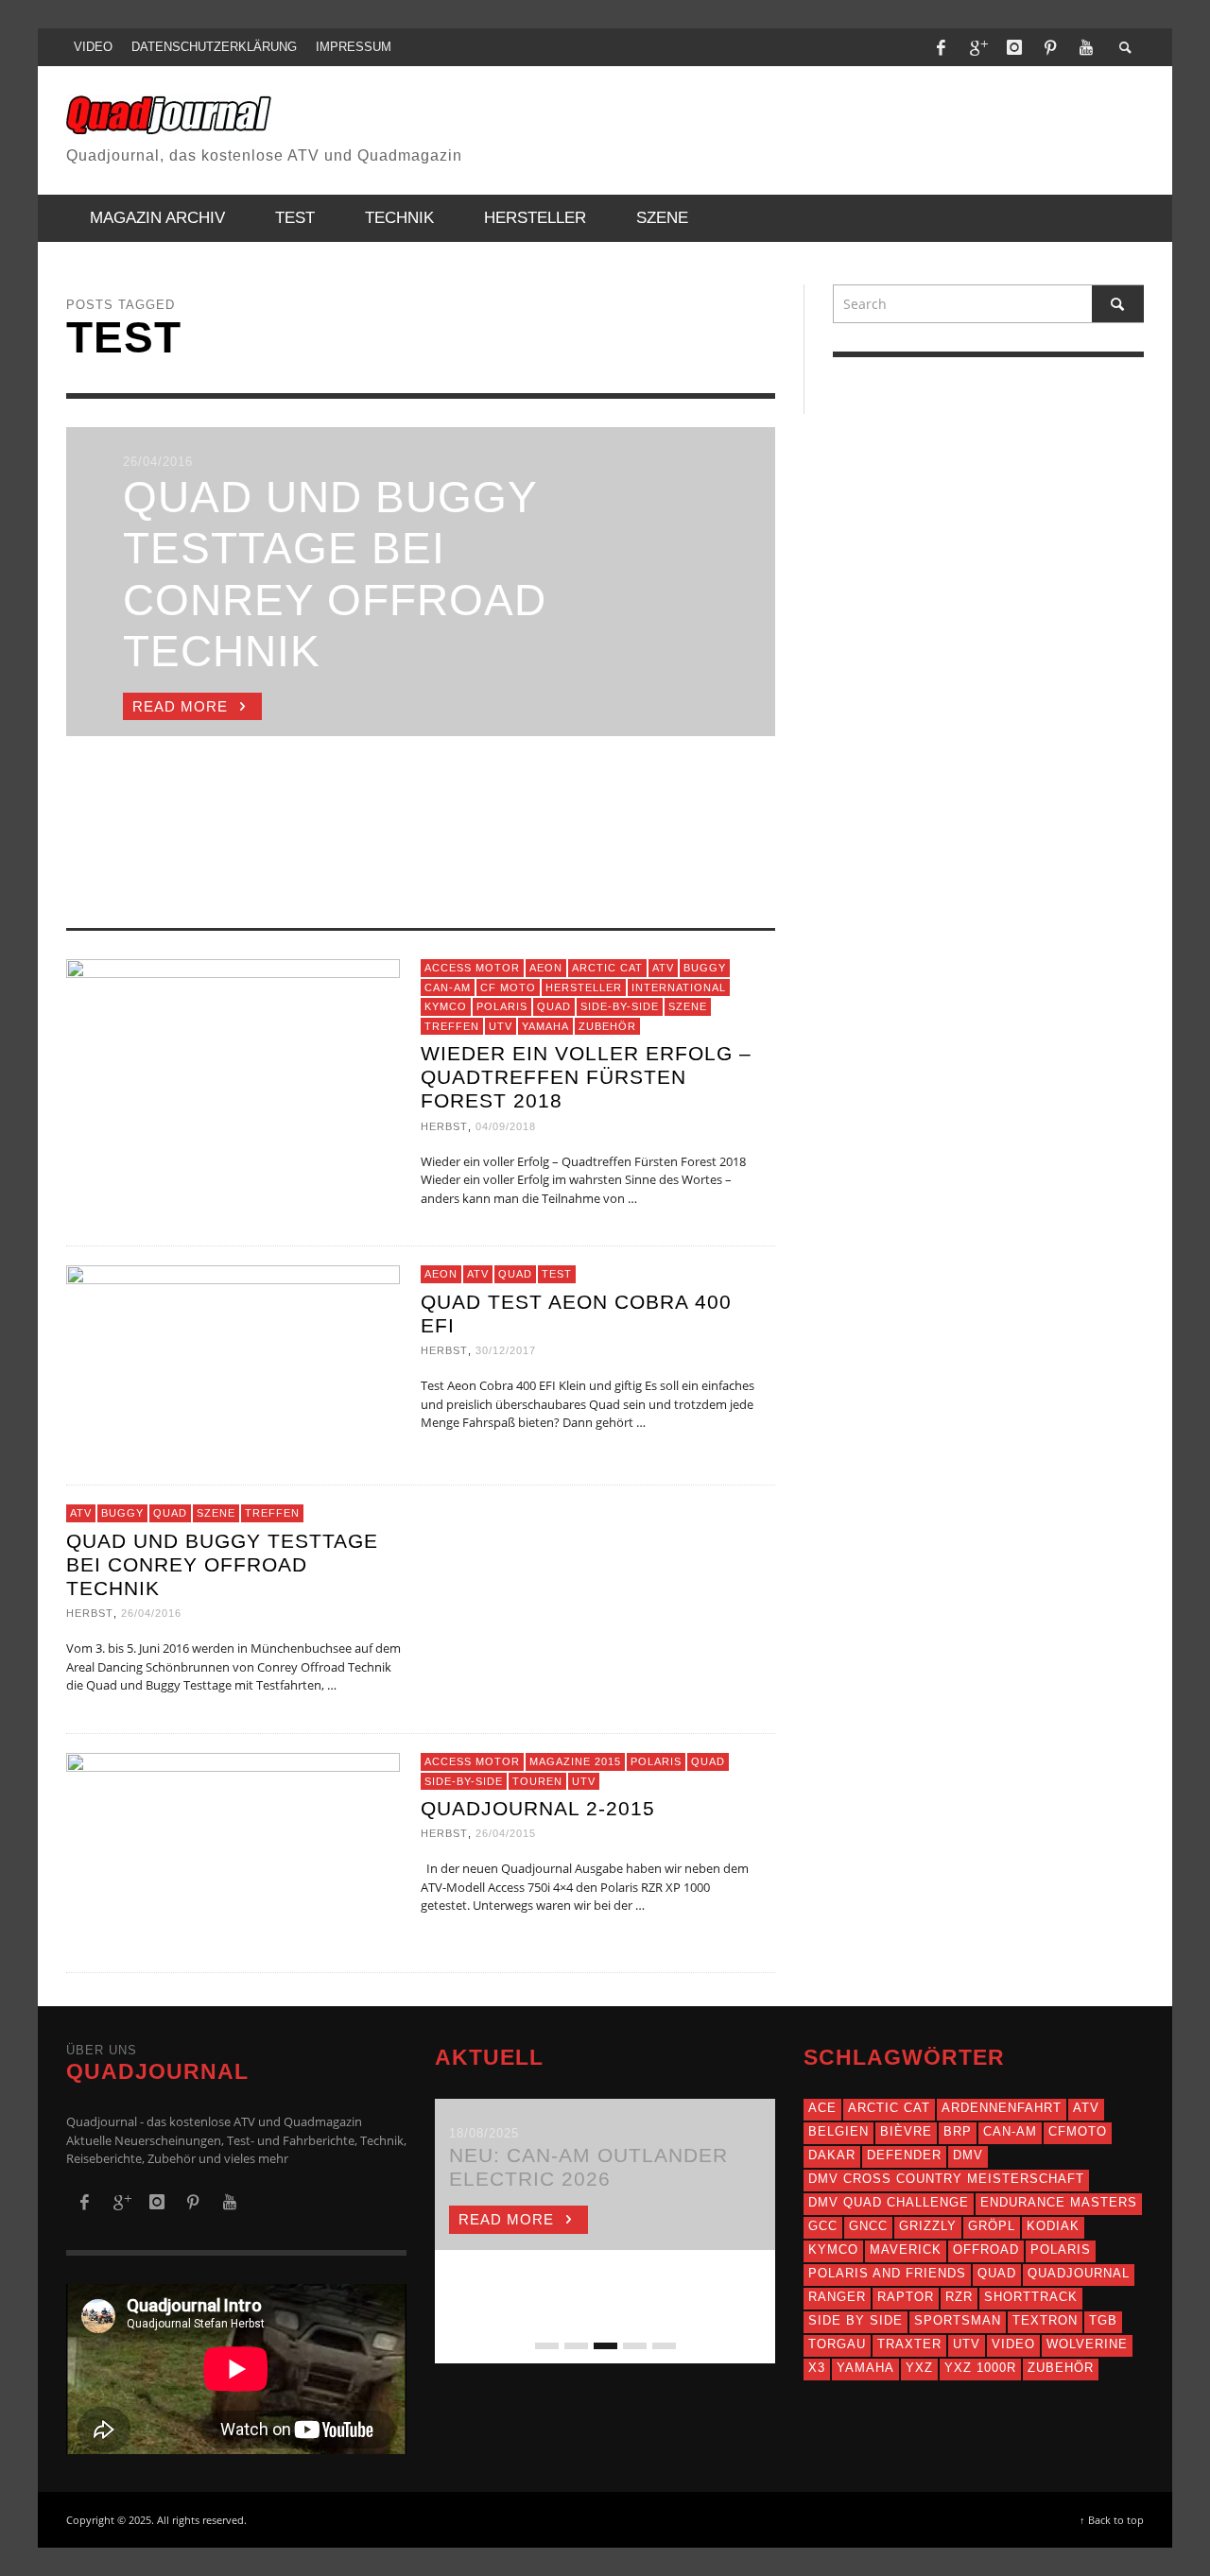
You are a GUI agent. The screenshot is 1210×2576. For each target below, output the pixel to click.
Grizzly (928, 2226)
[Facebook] (942, 47)
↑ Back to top (1112, 2520)
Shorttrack (1031, 2297)
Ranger (837, 2297)
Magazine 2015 (575, 1761)
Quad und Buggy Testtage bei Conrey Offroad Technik (222, 1564)
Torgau (837, 2344)
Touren (537, 1780)
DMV (968, 2155)
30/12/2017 (506, 1350)
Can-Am (448, 987)
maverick (906, 2250)
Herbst (444, 1125)
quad (997, 2273)
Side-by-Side (620, 1006)
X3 (817, 2368)
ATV (663, 968)
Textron (1045, 2320)
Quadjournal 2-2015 (538, 1808)
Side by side (856, 2320)
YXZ (919, 2368)
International (679, 987)
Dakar (832, 2155)
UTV (501, 1025)
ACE (822, 2108)
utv (967, 2344)
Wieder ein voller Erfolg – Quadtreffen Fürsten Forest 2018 (586, 1077)
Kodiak (1053, 2226)
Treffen (452, 1025)
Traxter (909, 2344)
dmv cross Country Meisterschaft (946, 2179)
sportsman (958, 2320)
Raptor (906, 2297)
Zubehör (607, 1025)
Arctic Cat (607, 968)
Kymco (446, 1006)
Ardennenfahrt (1002, 2108)
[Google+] (977, 47)
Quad (554, 1006)
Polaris (502, 1006)
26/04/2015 (506, 1833)
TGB (1103, 2320)
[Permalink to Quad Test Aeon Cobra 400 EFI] (233, 1357)
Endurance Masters (1059, 2202)
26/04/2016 (151, 1613)
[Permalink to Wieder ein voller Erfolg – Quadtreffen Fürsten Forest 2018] (233, 1051)
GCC (823, 2226)
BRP (958, 2131)
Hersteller (584, 987)
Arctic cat (889, 2108)
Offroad (986, 2250)
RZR (959, 2297)
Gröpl (992, 2226)
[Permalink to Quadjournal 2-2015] (233, 1845)
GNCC (868, 2226)
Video (1013, 2344)
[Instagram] (1014, 47)
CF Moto (508, 987)
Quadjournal (1079, 2273)
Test (557, 1274)
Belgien (838, 2131)
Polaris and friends (887, 2273)
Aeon (546, 968)
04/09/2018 (506, 1125)
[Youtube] (1086, 47)
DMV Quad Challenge (889, 2202)
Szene (688, 1006)
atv (1086, 2108)
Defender (904, 2155)
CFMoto (1078, 2131)
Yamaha (545, 1025)
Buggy (705, 968)
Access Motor (472, 968)
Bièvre (906, 2131)
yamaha (865, 2368)
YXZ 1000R (980, 2368)
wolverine (1087, 2344)
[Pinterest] (1050, 47)
